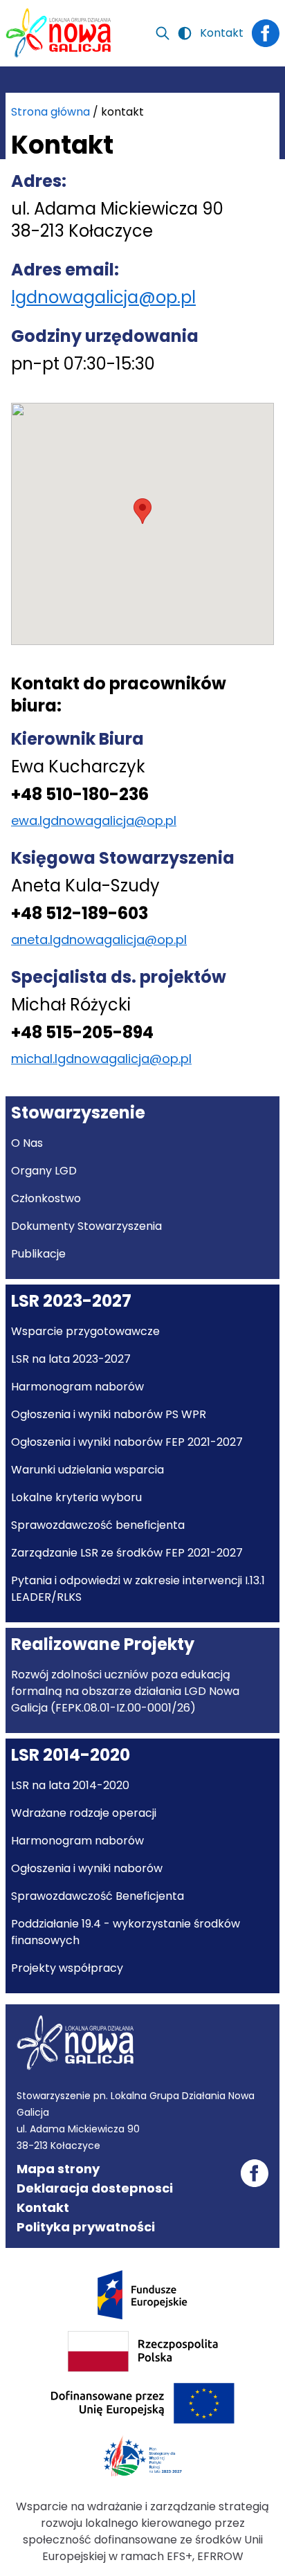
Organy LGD (44, 1171)
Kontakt (222, 33)
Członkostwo (46, 1198)
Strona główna (50, 112)
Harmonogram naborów (77, 1387)
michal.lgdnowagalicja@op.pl (101, 1059)
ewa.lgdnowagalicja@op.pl (94, 820)
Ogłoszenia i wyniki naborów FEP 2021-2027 (127, 1442)
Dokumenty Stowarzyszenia (86, 1226)
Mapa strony (58, 2169)
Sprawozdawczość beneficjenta (98, 1525)
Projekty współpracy (67, 1968)
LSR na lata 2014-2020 (70, 1785)
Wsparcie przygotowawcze (85, 1331)
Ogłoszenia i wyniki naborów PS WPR (109, 1414)
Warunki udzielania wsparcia (88, 1470)
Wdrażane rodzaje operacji (84, 1813)
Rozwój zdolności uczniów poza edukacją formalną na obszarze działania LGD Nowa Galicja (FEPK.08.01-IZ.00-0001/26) (125, 1691)
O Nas (27, 1143)
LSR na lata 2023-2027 (71, 1359)
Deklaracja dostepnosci (95, 2188)
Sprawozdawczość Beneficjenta (98, 1896)
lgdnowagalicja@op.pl (103, 297)
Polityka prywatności (86, 2227)
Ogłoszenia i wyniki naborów (87, 1868)
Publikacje (38, 1254)
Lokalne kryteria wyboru (76, 1497)
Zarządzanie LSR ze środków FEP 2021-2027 (127, 1553)
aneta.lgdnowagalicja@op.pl (99, 940)
